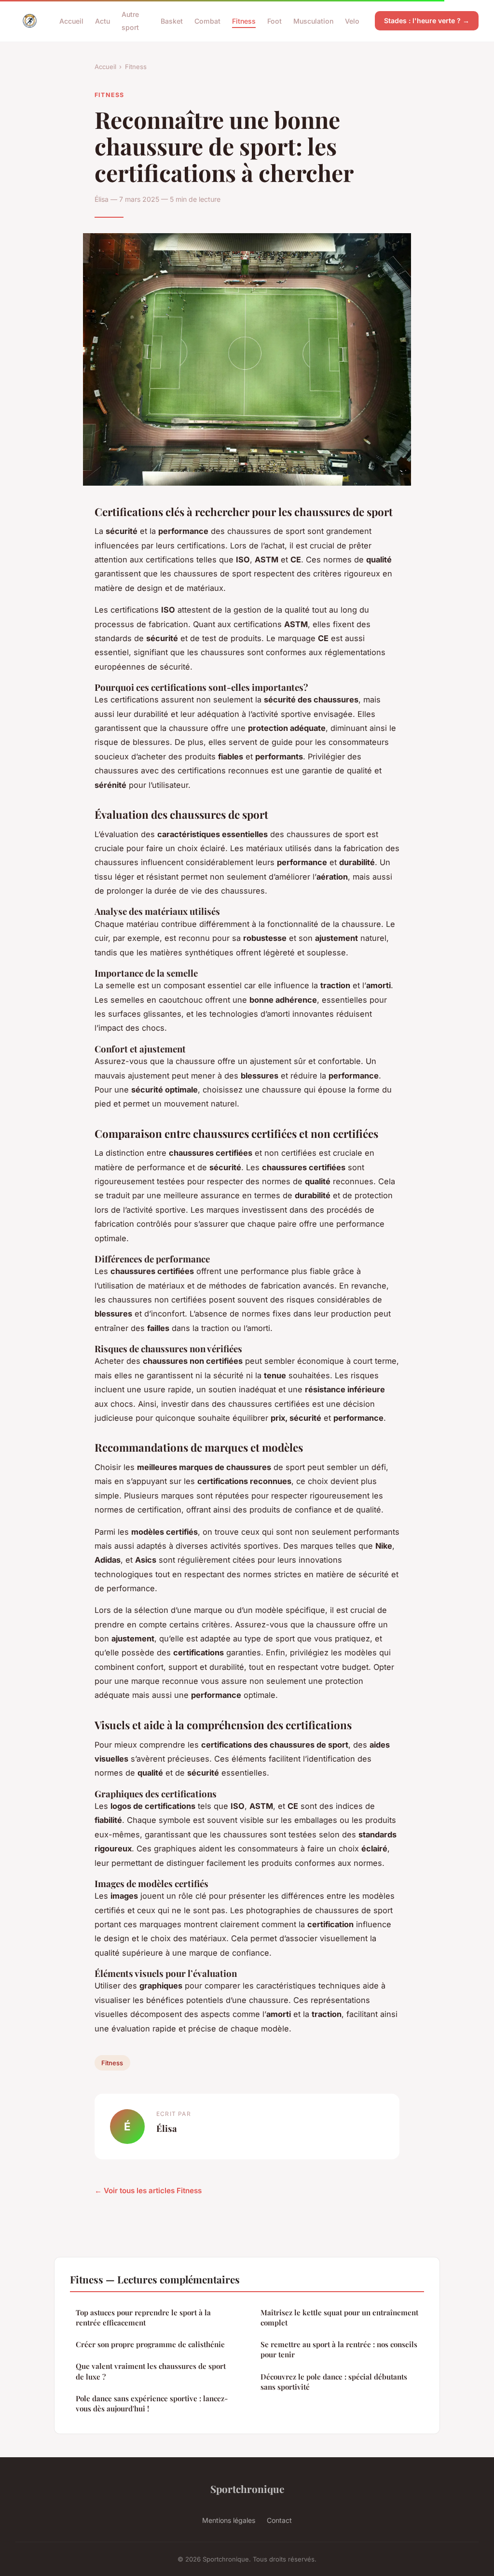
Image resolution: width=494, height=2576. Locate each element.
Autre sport (130, 21)
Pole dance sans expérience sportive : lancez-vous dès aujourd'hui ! (152, 2403)
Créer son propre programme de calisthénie (150, 2344)
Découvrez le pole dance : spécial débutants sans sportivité (334, 2382)
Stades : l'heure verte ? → (427, 21)
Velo (352, 21)
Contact (279, 2520)
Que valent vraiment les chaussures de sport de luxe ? (151, 2371)
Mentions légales (229, 2520)
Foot (274, 21)
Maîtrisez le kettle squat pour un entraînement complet (339, 2317)
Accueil (71, 21)
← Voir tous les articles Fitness (148, 2191)
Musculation (313, 21)
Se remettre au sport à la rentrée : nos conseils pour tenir (339, 2349)
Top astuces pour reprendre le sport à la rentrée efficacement (143, 2317)
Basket (172, 21)
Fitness (244, 21)
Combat (207, 21)
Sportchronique (247, 2489)
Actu (103, 21)
